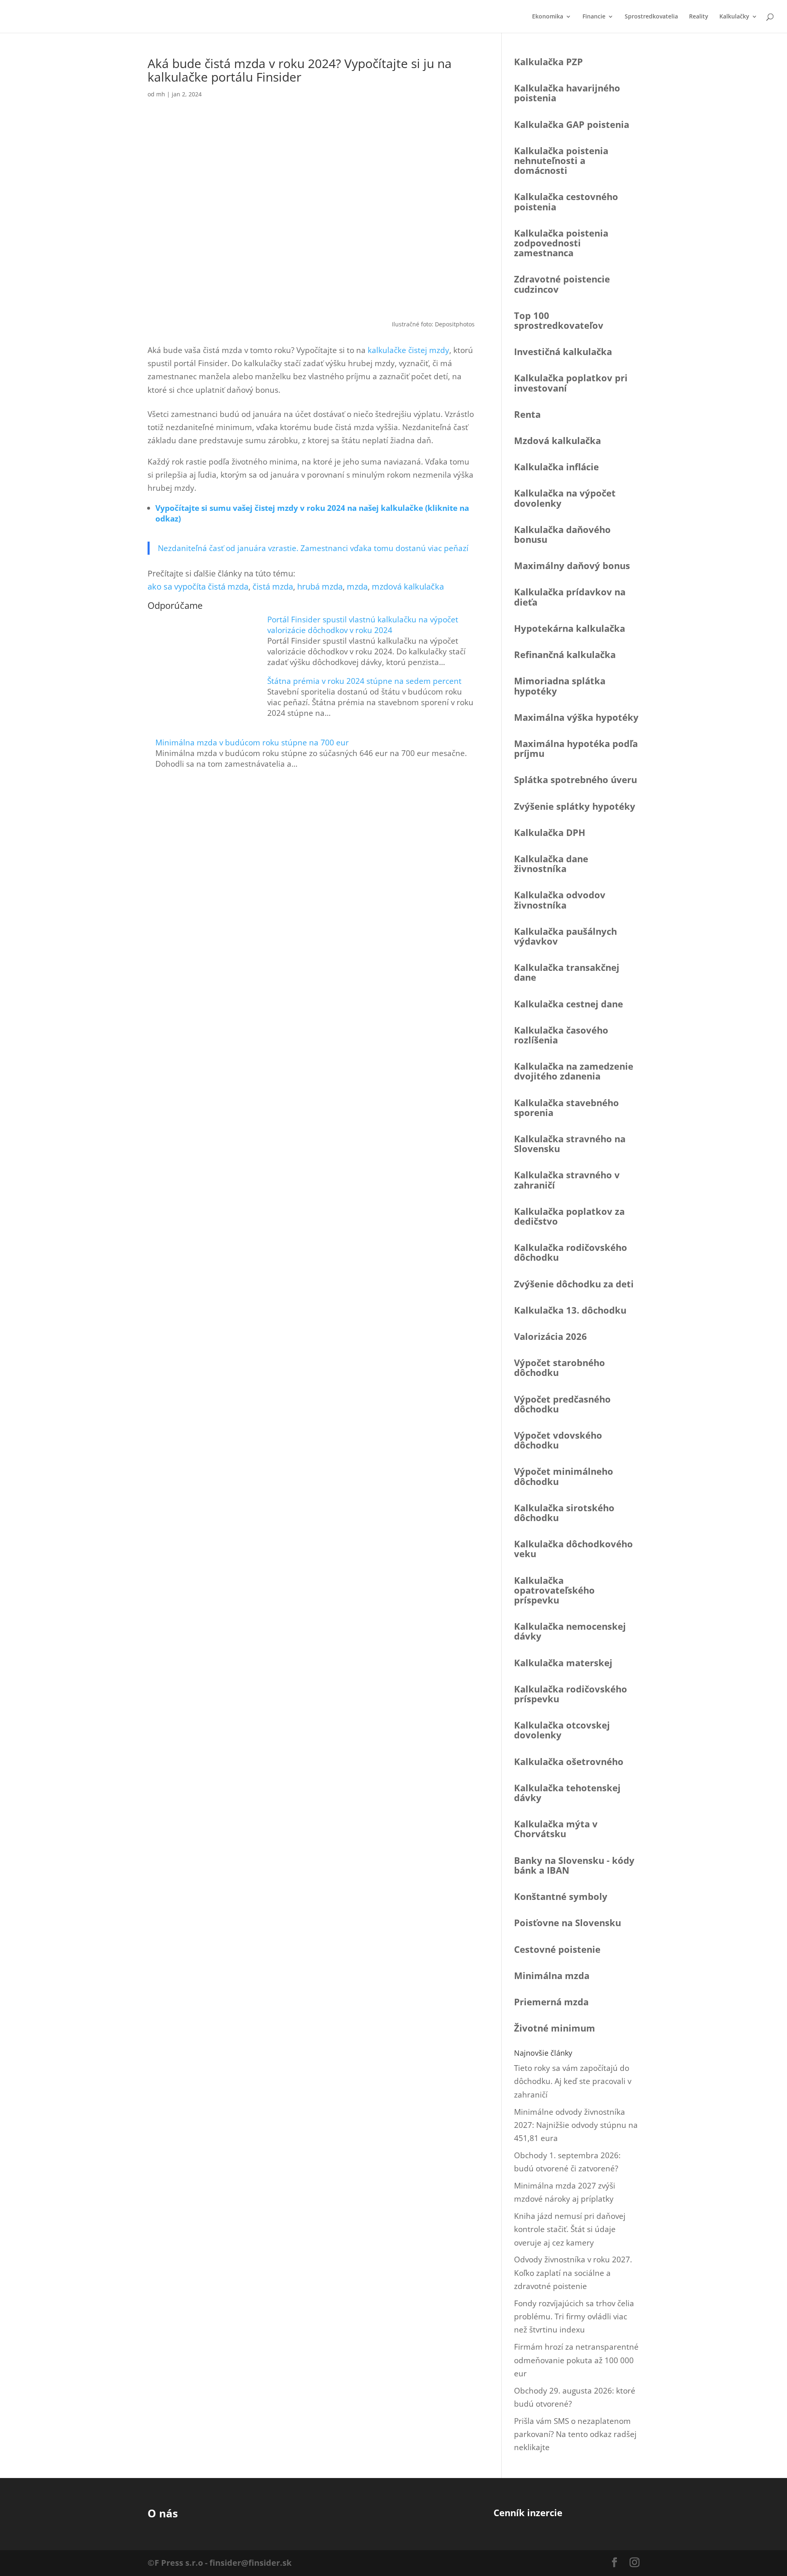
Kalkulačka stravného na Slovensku (570, 1143)
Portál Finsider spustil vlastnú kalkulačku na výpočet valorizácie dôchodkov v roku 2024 (363, 625)
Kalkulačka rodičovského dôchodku (571, 1252)
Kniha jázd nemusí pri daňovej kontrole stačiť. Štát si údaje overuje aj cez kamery (570, 2229)
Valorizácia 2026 (550, 1336)
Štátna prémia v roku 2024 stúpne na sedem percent (364, 681)
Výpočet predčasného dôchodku (562, 1404)
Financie (594, 17)
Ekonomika (548, 17)
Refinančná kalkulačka (565, 654)
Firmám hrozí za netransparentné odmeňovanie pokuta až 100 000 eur (576, 2360)
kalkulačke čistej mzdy (408, 350)
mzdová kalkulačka (408, 586)
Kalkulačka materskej (563, 1663)
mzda (357, 586)
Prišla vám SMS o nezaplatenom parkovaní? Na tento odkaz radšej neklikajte (575, 2434)
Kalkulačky (734, 17)
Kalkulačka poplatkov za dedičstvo (569, 1216)
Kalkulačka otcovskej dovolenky (562, 1730)
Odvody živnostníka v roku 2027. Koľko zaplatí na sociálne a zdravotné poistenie (573, 2273)
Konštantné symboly (561, 1896)
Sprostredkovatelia (651, 17)
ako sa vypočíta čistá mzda (198, 586)
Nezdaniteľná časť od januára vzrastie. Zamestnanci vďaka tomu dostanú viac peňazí (313, 548)
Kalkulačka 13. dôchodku (570, 1310)
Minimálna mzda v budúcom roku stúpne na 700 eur (252, 743)
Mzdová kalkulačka (557, 440)
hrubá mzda (320, 586)
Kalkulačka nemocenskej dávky (570, 1631)
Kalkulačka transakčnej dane (567, 972)
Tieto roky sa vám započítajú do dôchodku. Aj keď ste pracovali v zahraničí (573, 2081)
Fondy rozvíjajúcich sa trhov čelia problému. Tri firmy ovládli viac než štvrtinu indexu (574, 2317)
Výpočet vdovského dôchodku (558, 1440)
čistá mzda (273, 586)
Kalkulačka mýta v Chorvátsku (556, 1829)
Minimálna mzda (552, 1975)
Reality (699, 17)
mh (161, 94)
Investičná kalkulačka (563, 351)
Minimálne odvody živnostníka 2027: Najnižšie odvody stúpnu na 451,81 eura (576, 2125)
